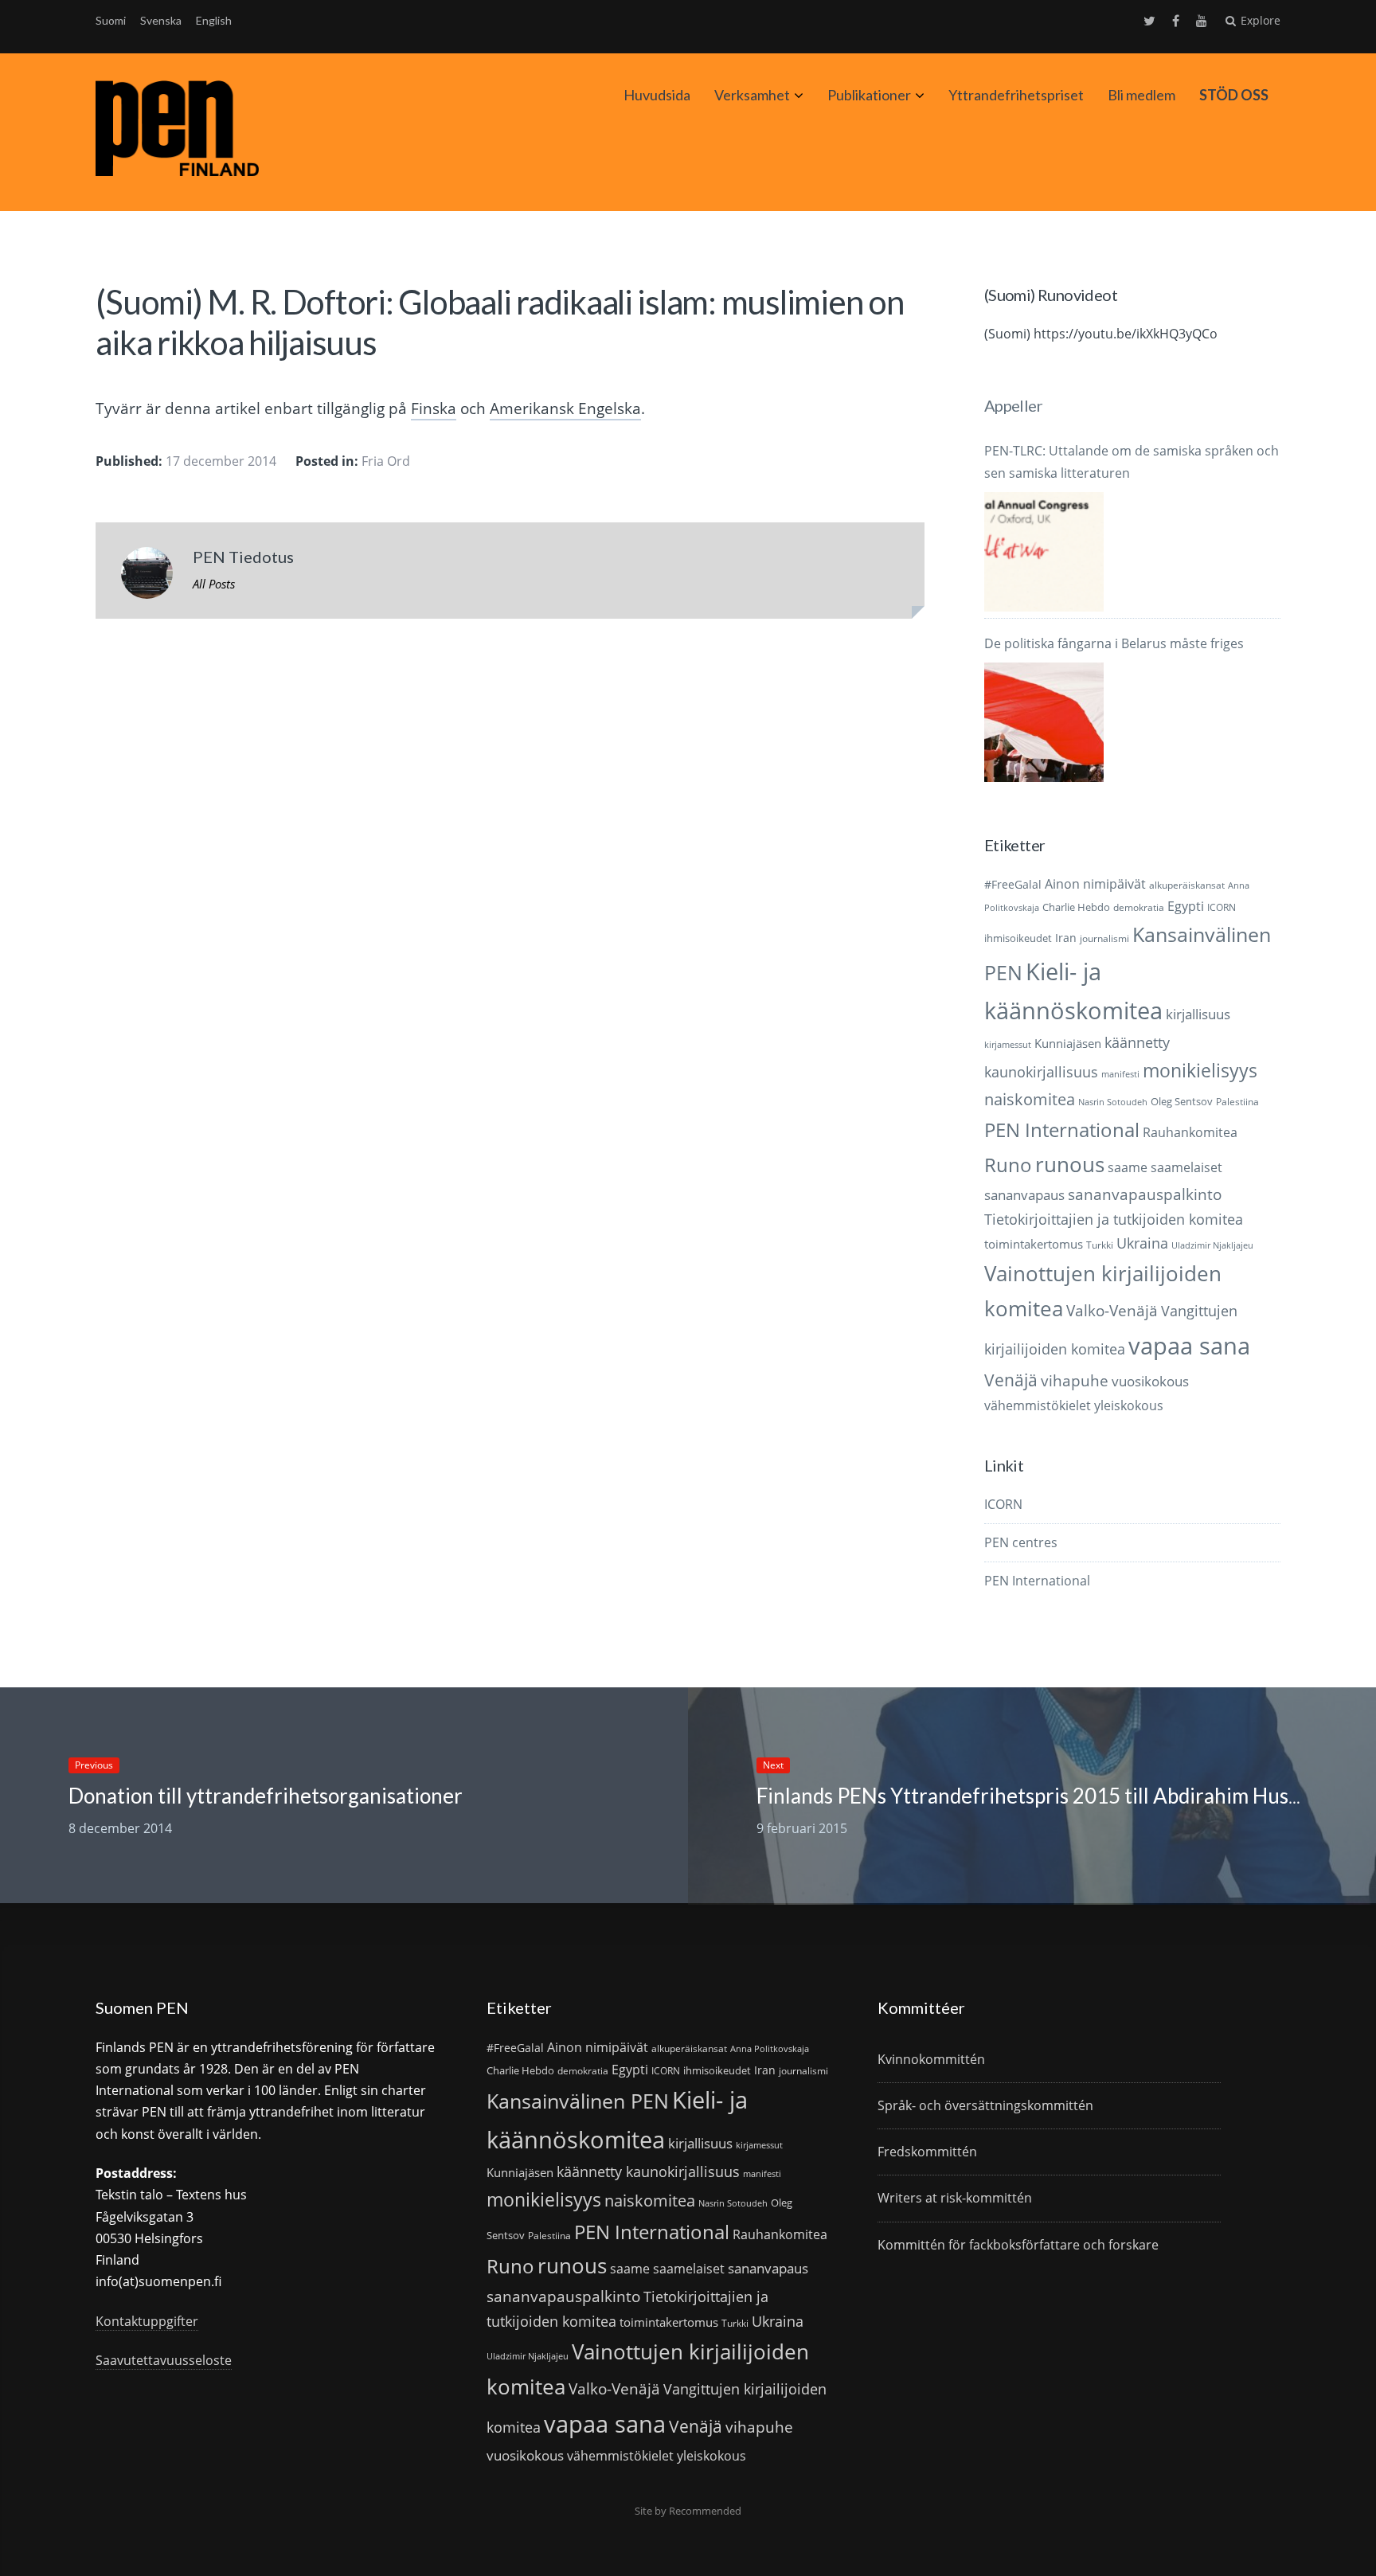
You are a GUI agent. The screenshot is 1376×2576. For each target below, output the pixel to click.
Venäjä (1011, 1380)
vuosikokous (1150, 1381)
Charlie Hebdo (1076, 907)
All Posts (214, 584)
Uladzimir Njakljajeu (1212, 1245)
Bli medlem (1141, 95)
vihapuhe (1075, 1381)
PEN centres (1021, 1542)
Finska (434, 408)
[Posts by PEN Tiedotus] (147, 577)
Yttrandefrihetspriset (1016, 95)
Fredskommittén (927, 2152)
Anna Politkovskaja (770, 2049)
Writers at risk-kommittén (955, 2198)
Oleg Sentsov (1182, 1101)
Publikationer (869, 95)
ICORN (1222, 907)
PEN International (1062, 1130)
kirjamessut (1008, 1045)
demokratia (1139, 907)
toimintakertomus (1034, 1244)
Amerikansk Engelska (565, 408)
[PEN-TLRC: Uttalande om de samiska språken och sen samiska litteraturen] (1044, 552)
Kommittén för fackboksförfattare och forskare (1018, 2245)
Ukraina (1142, 1243)
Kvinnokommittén (931, 2059)
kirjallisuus (1198, 1014)
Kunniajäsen (1068, 1043)
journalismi (1104, 938)
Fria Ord (386, 461)
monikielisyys (1200, 1070)
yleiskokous (1129, 1405)
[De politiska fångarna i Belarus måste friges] (1044, 722)
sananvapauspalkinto (1145, 1194)
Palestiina (1237, 1102)
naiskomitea (1030, 1099)
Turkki (1100, 1245)
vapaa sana (1189, 1346)
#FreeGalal (1013, 884)
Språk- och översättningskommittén (985, 2105)
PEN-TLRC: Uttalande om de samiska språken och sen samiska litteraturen (1132, 461)
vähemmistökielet (1038, 1405)
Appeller (1013, 405)
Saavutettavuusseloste (164, 2360)
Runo (1008, 1165)
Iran (1066, 938)
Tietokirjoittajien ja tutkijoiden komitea (1114, 1219)
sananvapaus (1024, 1195)
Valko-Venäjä (1112, 1310)
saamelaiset (1186, 1167)
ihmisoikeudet (1018, 938)
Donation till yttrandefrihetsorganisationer (266, 1796)
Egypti (1186, 906)
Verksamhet (752, 95)
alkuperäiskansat (1187, 885)
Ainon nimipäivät (1095, 884)
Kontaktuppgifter (147, 2321)
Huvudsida (657, 95)
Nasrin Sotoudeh (1113, 1102)
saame (1128, 1167)
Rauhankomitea (1190, 1132)
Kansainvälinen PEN (578, 2101)
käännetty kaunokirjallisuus (648, 2171)
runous (1070, 1164)
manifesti (1120, 1074)
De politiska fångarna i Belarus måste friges (1114, 643)
